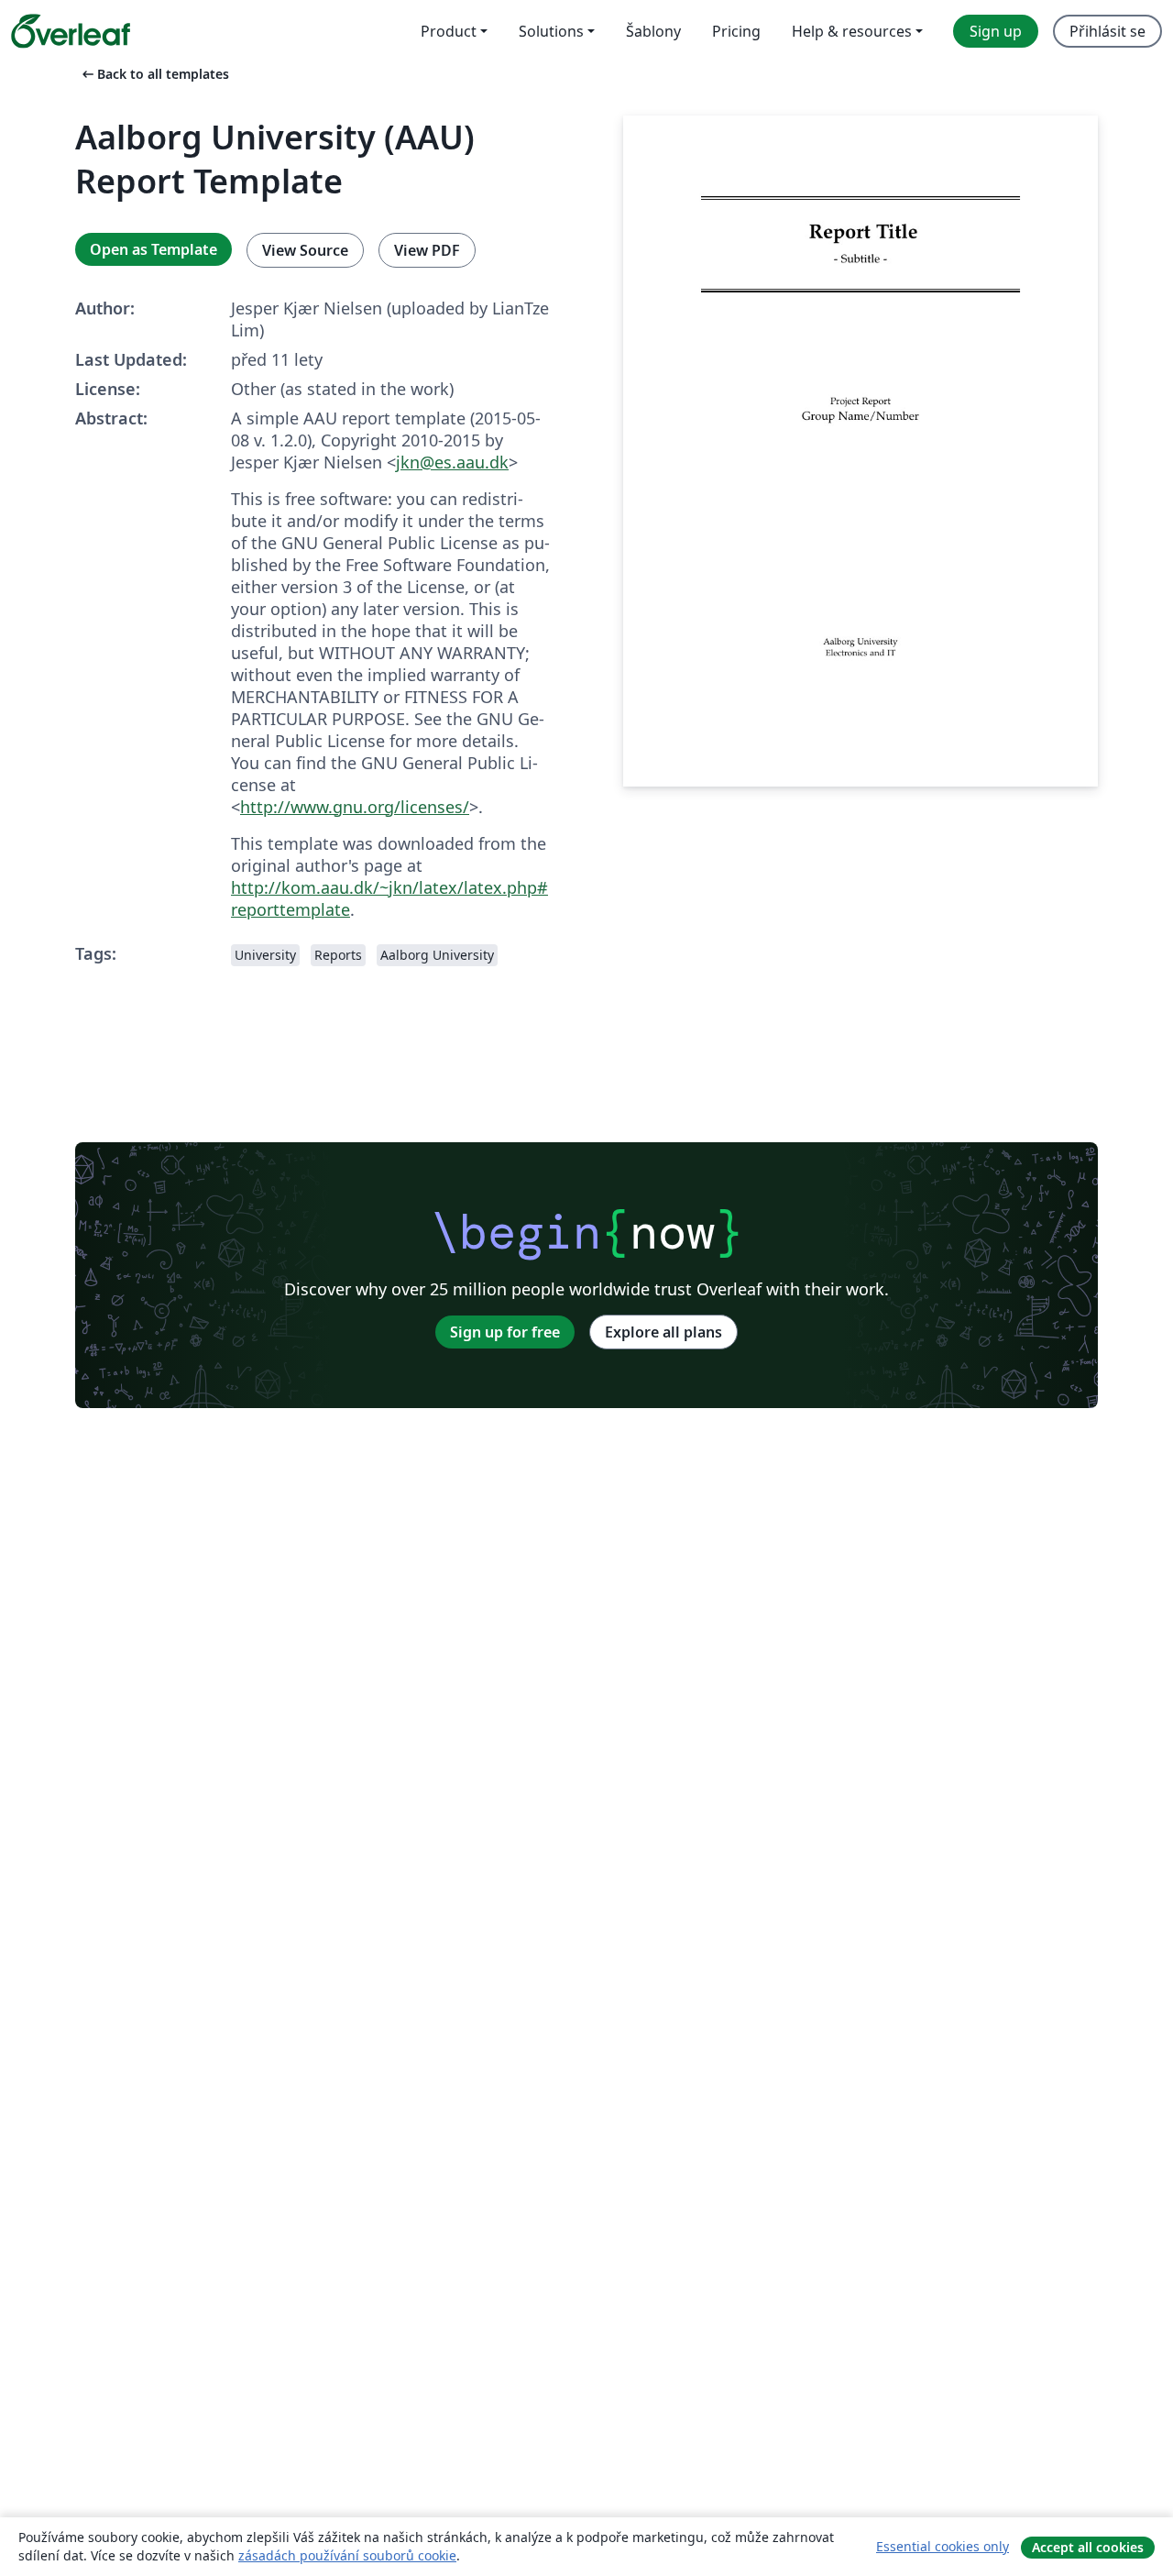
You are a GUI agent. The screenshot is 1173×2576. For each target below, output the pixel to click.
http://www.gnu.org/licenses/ (355, 807)
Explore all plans (663, 1332)
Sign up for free (505, 1332)
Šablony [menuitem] (653, 31)
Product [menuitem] (449, 31)
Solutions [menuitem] (551, 31)
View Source (305, 250)
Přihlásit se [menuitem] (1107, 31)
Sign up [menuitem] (996, 31)
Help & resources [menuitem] (852, 31)
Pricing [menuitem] (736, 31)
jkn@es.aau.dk (452, 462)
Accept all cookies (1088, 2547)
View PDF (427, 250)
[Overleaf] (71, 31)
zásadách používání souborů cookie (347, 2555)
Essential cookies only (943, 2546)
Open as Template (153, 249)
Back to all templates (154, 74)
